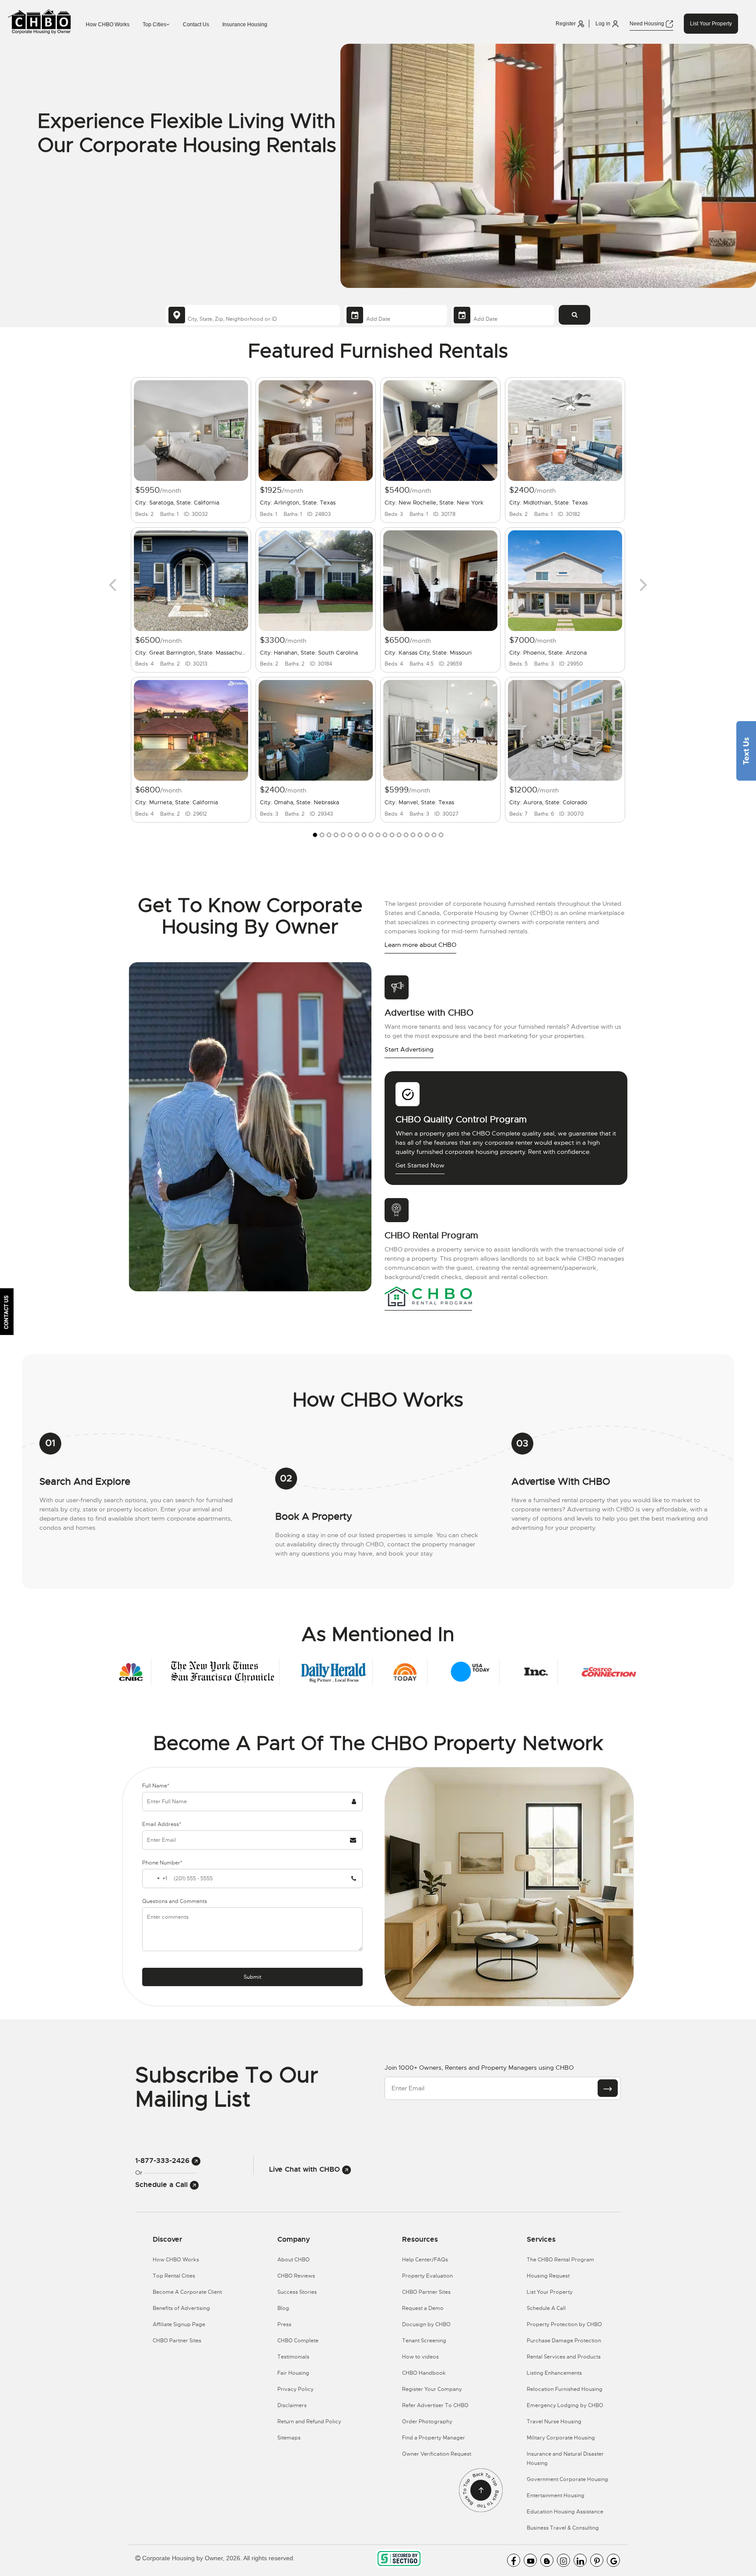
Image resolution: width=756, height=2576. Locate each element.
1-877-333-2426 (163, 2161)
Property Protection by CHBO (564, 2324)
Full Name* (156, 1786)
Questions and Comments (175, 1901)
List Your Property (711, 24)
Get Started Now (420, 1165)
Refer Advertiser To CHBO (435, 2405)
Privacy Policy (296, 2389)
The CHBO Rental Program (560, 2260)
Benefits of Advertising (181, 2308)
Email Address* (162, 1824)
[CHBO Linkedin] (580, 2560)
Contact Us (196, 25)
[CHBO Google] (613, 2560)
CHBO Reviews (296, 2276)
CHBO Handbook (424, 2373)
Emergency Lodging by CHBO (565, 2405)
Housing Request (548, 2276)
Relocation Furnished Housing (565, 2389)
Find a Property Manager (434, 2438)
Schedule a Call (163, 2185)
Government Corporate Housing (567, 2479)
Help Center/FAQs (425, 2260)
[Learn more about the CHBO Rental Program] (428, 1296)
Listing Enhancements (554, 2373)
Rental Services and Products (564, 2357)
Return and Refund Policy (309, 2422)
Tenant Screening (424, 2341)
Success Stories (297, 2292)
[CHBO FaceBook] (514, 2560)
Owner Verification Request (437, 2454)
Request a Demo (423, 2308)
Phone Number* (162, 1863)
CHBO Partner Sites (177, 2341)
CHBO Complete (298, 2341)
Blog (283, 2308)
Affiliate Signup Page (179, 2324)
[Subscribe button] (608, 2088)
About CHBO (294, 2260)
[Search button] (574, 315)
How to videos (420, 2357)
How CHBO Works (108, 25)
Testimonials (293, 2357)
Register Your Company (432, 2389)
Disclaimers (292, 2405)
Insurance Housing (245, 25)
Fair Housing (293, 2373)
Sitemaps (289, 2438)
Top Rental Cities (174, 2276)
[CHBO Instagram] (563, 2560)
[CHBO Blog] (547, 2560)
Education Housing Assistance (565, 2512)
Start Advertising (409, 1049)
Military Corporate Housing (561, 2438)
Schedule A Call (546, 2308)
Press (284, 2324)
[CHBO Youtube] (530, 2560)
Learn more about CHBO (420, 945)
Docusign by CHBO (426, 2324)
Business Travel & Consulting (563, 2528)
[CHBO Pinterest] (597, 2560)
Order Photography (427, 2422)
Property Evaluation (427, 2276)
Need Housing (647, 24)
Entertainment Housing (556, 2495)
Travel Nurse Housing (554, 2422)
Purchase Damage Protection (564, 2341)
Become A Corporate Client (187, 2292)
